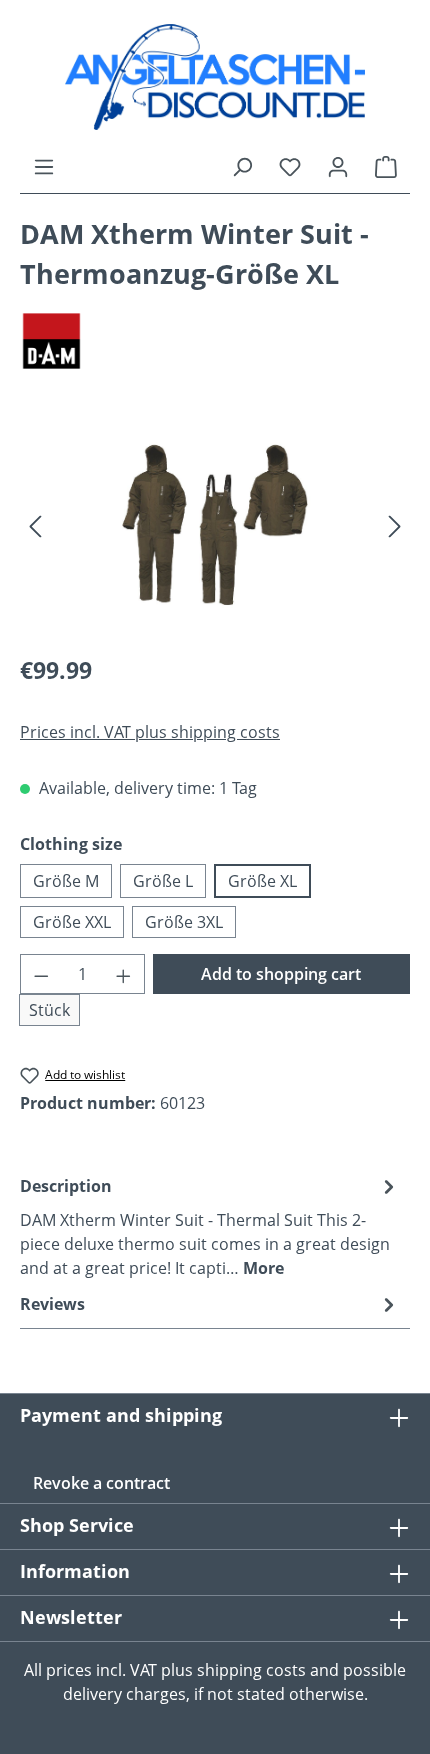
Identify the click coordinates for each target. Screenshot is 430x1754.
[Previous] (35, 524)
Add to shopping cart (281, 974)
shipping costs (251, 1670)
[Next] (395, 524)
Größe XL (262, 881)
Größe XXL (72, 922)
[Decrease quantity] (41, 974)
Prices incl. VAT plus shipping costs (150, 732)
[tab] (210, 1226)
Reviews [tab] (52, 1304)
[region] (215, 524)
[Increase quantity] (124, 974)
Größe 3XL (184, 922)
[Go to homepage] (215, 77)
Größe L (163, 881)
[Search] (242, 166)
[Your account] (338, 166)
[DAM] (215, 341)
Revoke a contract (101, 1483)
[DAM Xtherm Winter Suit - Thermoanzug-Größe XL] (215, 525)
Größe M (66, 881)
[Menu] (44, 166)
